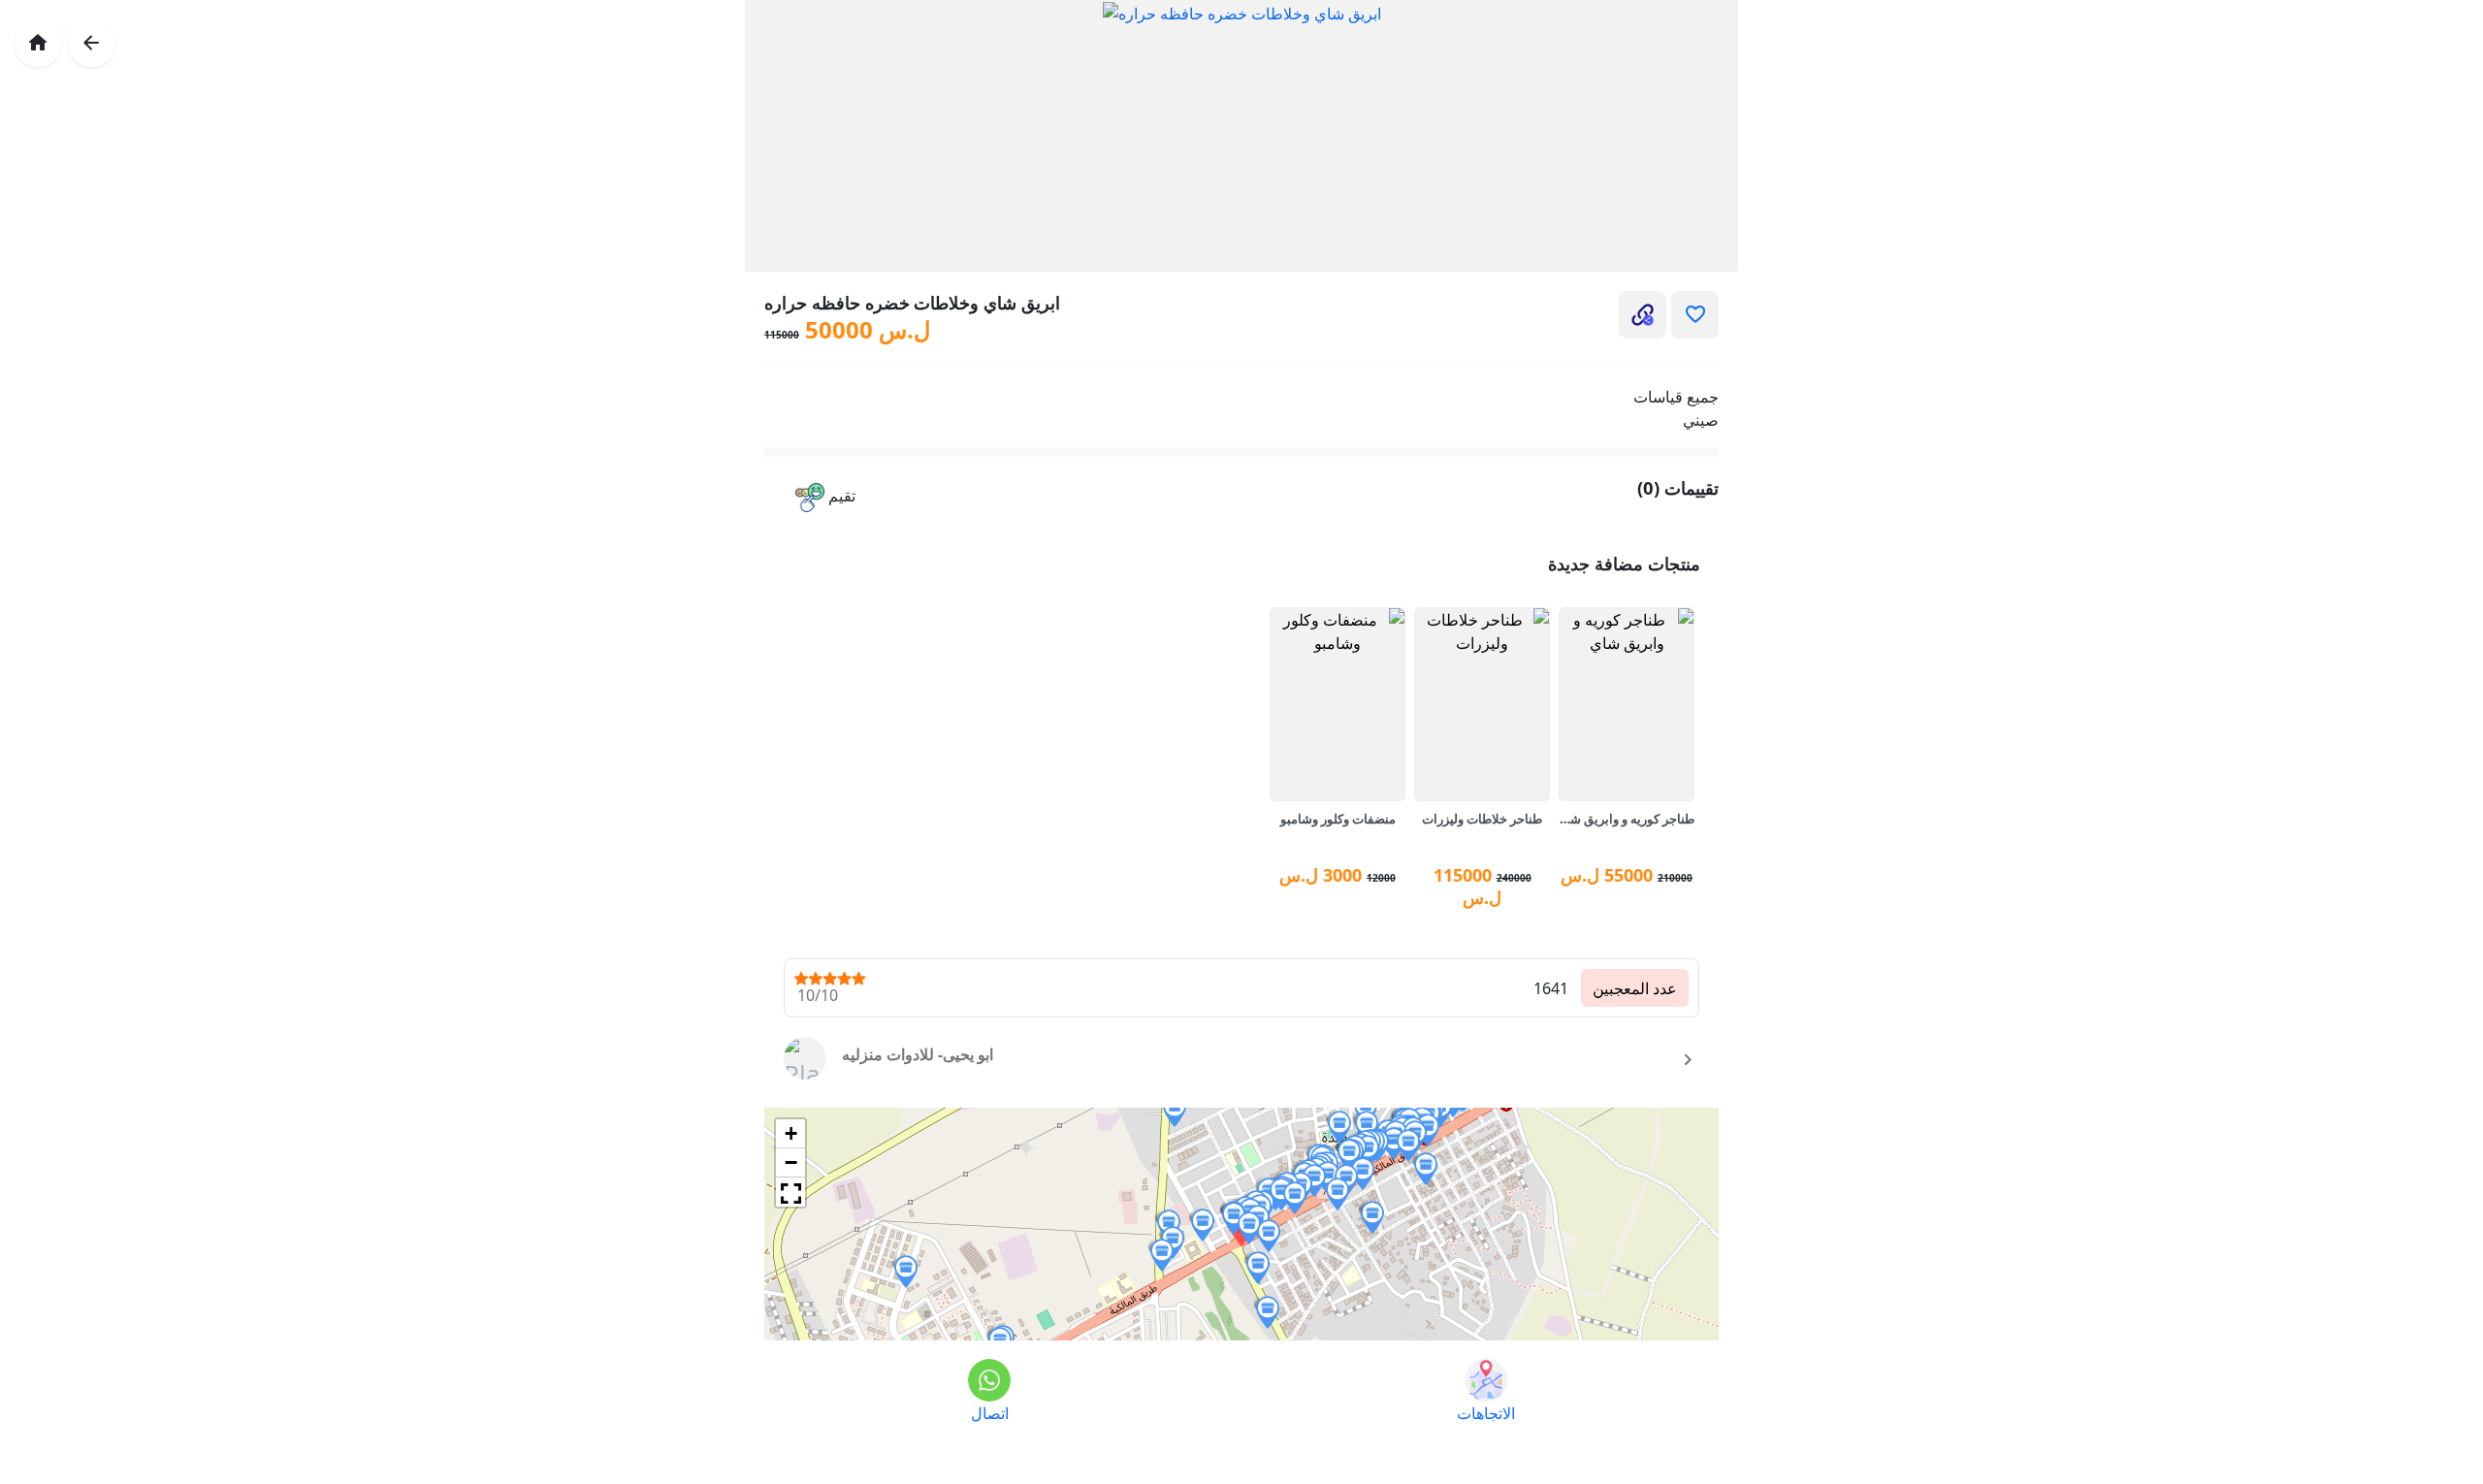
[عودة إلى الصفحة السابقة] (92, 43)
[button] (825, 498)
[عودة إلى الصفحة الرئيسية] (38, 43)
